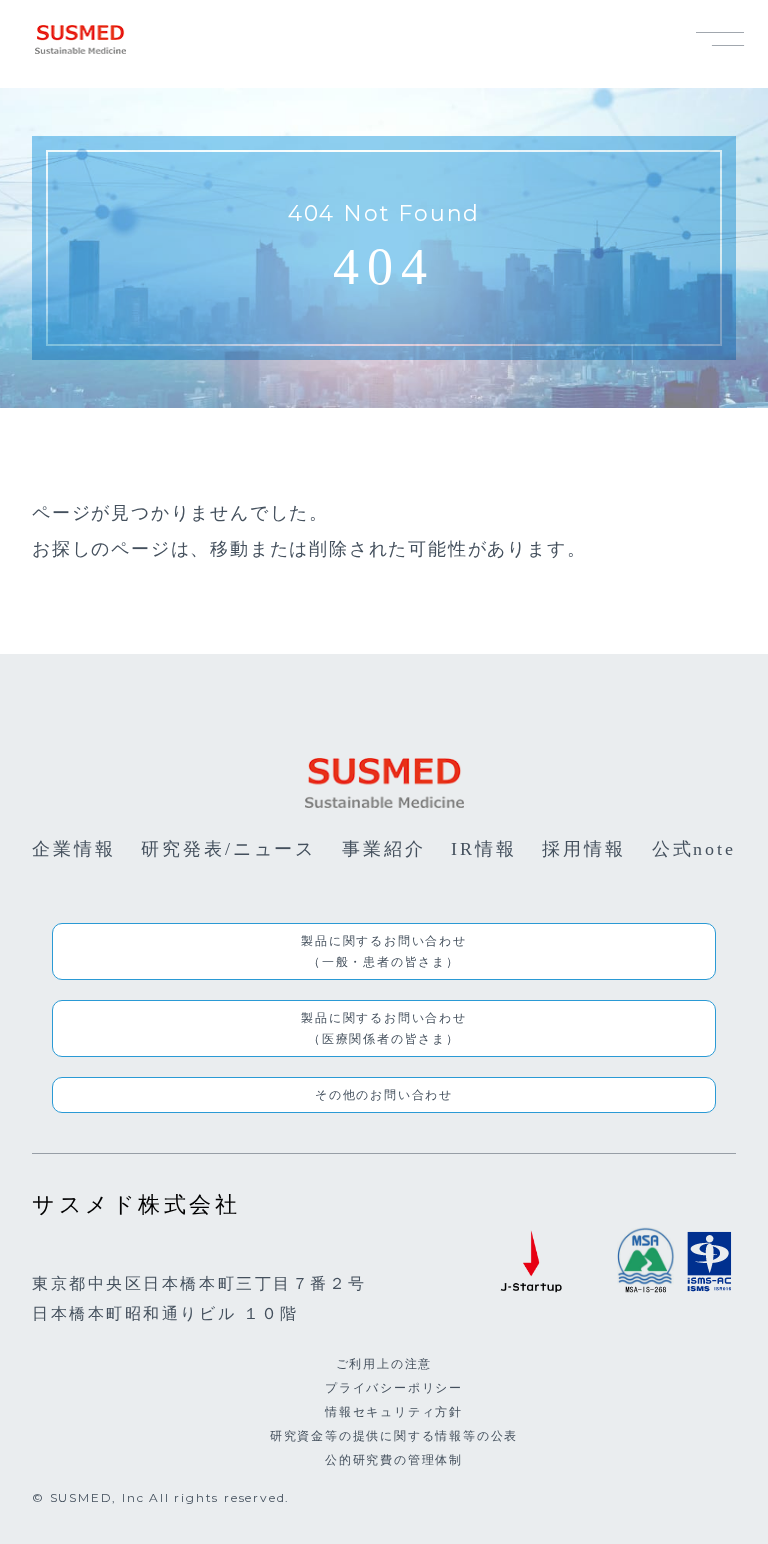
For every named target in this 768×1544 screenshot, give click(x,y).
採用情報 (584, 849)
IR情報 (484, 849)
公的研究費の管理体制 (394, 1459)
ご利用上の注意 (384, 1363)
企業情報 (74, 849)
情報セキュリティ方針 (394, 1411)
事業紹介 (384, 849)
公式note (694, 849)
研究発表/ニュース (228, 849)
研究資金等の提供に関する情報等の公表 (394, 1435)
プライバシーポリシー (394, 1387)
